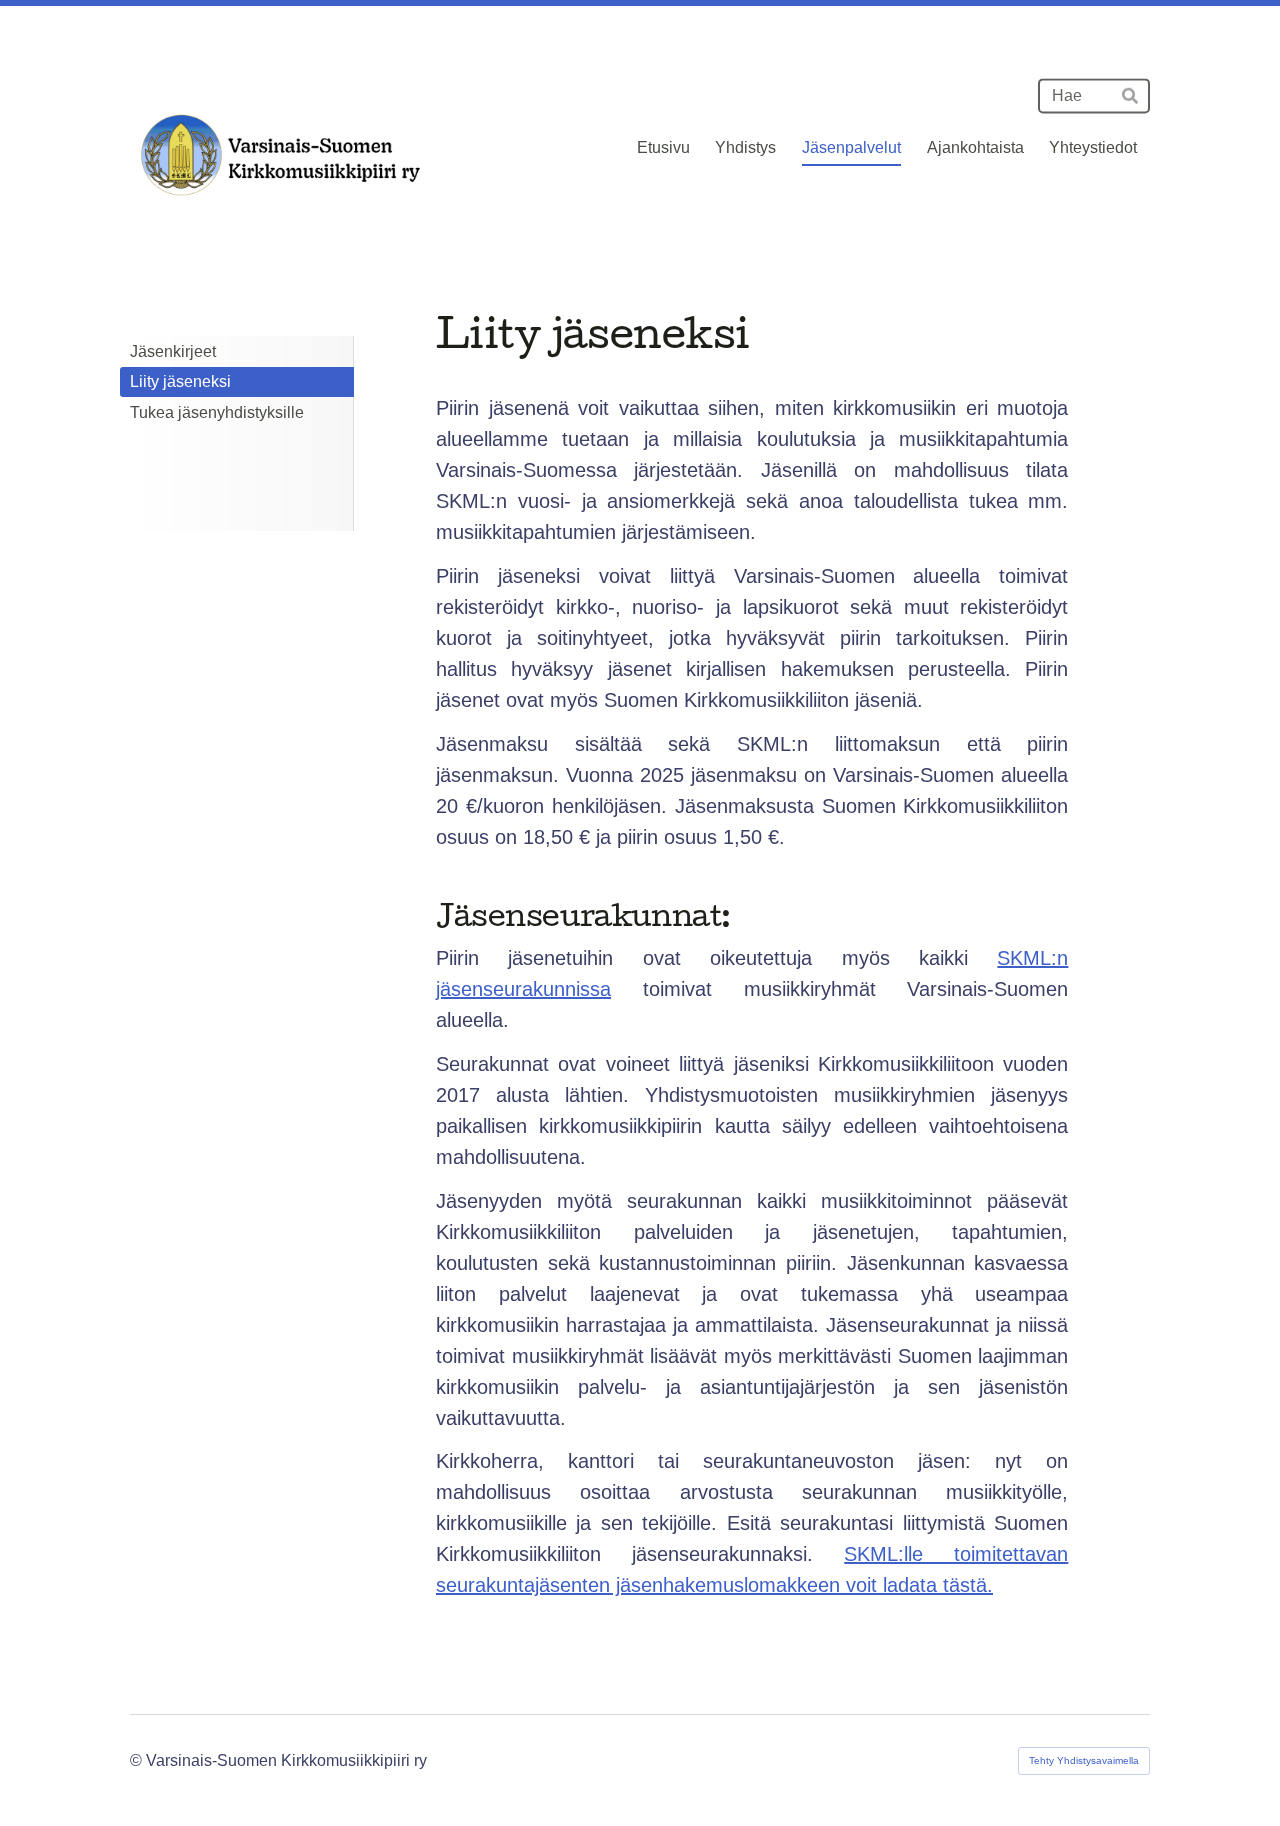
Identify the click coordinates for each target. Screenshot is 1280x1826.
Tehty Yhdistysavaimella (1084, 1760)
